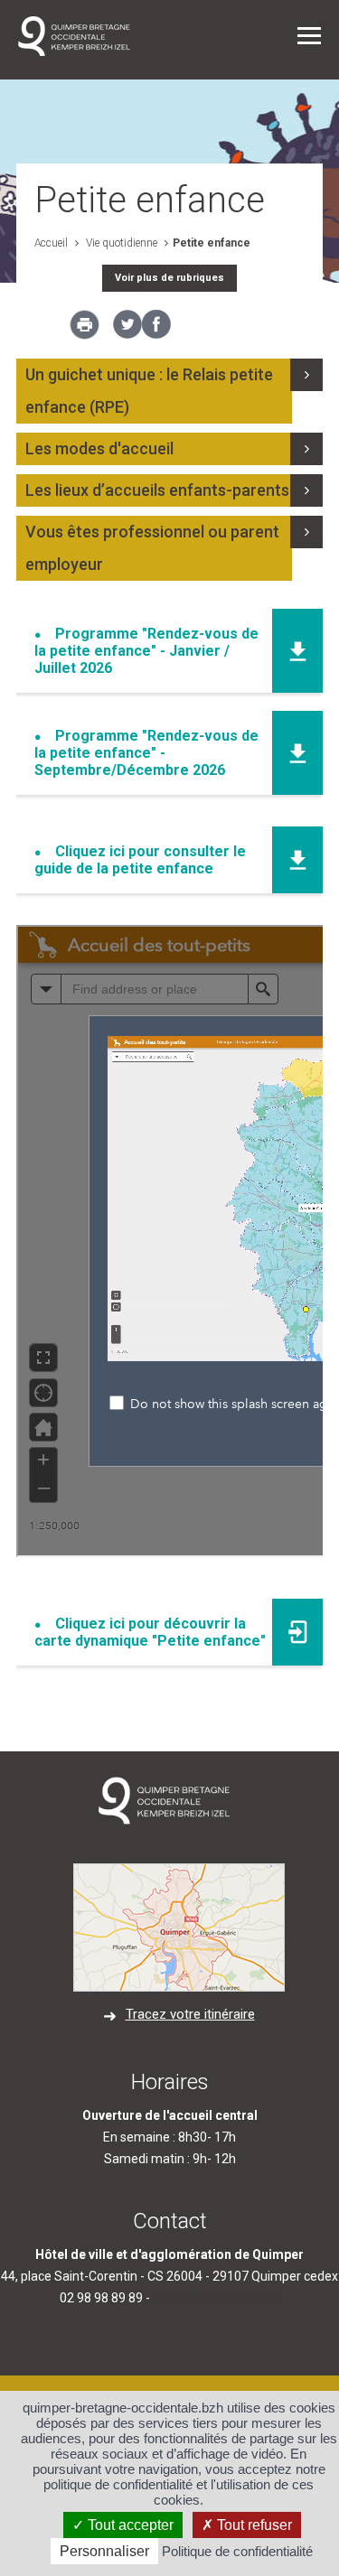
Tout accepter (129, 2525)
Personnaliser (104, 2551)
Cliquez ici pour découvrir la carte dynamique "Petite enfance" (150, 1632)
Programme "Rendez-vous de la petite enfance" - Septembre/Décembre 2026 (146, 753)
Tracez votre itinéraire (190, 2014)
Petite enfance (212, 243)
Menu (309, 36)
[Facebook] (156, 334)
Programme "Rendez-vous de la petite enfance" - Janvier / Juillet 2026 (146, 651)
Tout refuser (253, 2525)
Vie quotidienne (120, 243)
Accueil (51, 243)
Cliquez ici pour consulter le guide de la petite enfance (140, 860)
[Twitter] (127, 334)
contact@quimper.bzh (216, 2298)
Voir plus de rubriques (169, 278)
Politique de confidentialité (237, 2551)
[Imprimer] (85, 330)
